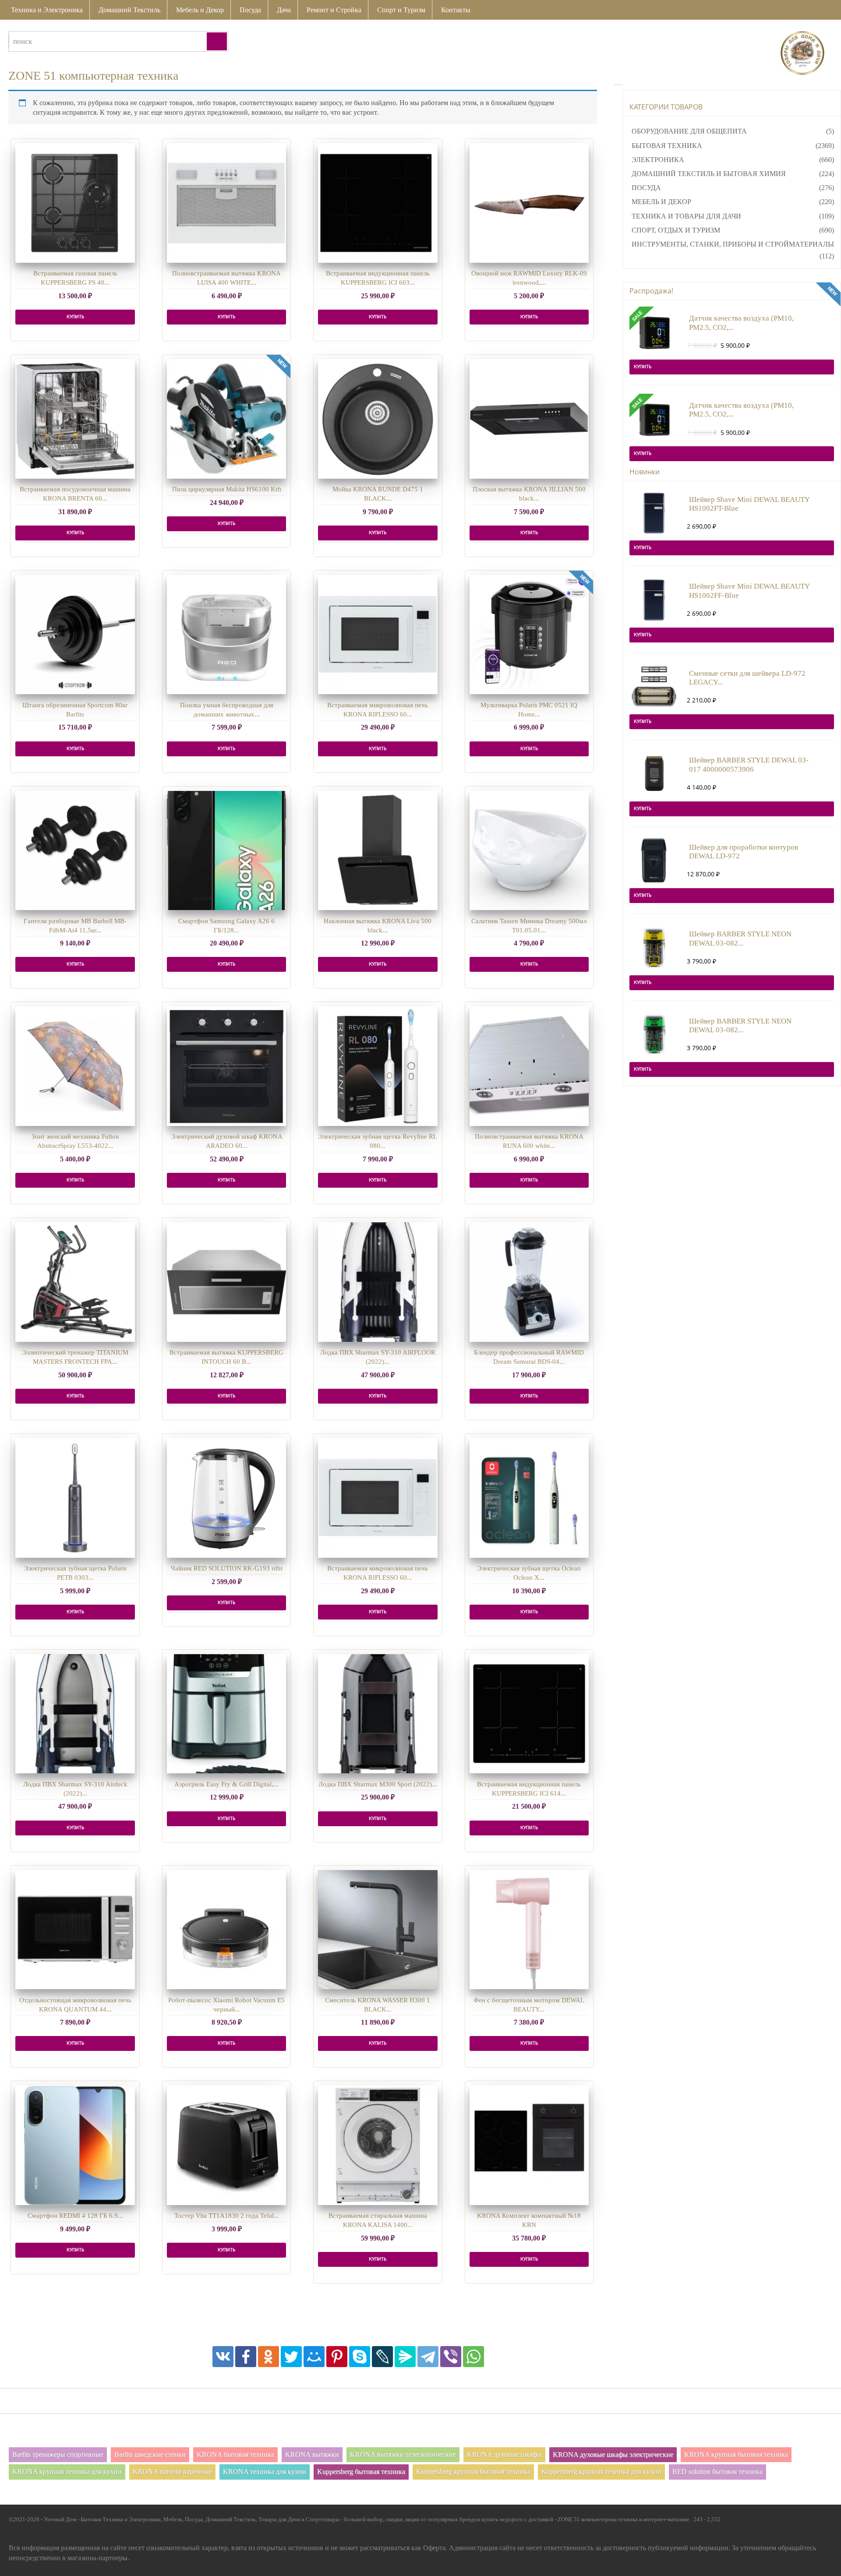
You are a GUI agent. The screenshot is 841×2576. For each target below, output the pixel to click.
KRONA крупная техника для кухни (67, 2472)
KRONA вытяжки (312, 2454)
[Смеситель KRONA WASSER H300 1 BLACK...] (378, 1930)
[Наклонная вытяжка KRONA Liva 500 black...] (378, 851)
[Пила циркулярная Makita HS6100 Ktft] (227, 419)
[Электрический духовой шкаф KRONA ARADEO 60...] (227, 1066)
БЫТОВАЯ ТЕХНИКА (667, 146)
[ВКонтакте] (223, 2357)
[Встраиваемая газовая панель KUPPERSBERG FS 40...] (75, 203)
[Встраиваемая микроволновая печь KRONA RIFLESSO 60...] (378, 635)
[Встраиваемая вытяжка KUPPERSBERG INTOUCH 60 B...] (227, 1282)
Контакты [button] (456, 10)
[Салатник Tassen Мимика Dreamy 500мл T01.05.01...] (529, 851)
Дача (284, 10)
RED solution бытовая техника (717, 2472)
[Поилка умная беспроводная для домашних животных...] (227, 635)
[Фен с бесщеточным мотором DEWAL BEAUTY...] (529, 1930)
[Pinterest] (337, 2357)
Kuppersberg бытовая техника (361, 2472)
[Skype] (360, 2357)
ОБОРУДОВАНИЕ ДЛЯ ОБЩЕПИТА (689, 131)
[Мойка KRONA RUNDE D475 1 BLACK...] (378, 419)
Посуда (250, 10)
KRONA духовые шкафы (504, 2454)
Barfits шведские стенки (150, 2454)
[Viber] (451, 2357)
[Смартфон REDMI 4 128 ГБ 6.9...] (75, 2145)
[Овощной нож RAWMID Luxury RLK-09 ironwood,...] (529, 203)
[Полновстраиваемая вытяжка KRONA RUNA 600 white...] (529, 1066)
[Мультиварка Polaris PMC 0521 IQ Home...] (529, 635)
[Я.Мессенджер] (405, 2357)
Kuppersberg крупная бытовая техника (473, 2472)
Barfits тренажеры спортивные (58, 2454)
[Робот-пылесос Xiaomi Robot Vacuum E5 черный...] (227, 1930)
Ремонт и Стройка (334, 10)
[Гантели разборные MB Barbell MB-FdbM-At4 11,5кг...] (75, 851)
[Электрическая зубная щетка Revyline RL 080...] (378, 1066)
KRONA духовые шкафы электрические (613, 2454)
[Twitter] (291, 2357)
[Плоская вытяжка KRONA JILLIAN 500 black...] (529, 419)
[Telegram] (428, 2357)
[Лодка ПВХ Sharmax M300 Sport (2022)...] (378, 1714)
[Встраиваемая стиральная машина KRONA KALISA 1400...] (378, 2145)
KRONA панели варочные (172, 2472)
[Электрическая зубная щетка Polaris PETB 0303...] (75, 1498)
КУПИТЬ (75, 317)
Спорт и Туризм (401, 10)
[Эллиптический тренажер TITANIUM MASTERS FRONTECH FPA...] (75, 1282)
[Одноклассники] (269, 2357)
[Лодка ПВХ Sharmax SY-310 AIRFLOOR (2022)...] (378, 1282)
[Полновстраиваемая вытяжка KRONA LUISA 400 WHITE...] (227, 203)
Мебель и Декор (200, 10)
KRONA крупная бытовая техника (736, 2454)
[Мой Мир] (314, 2357)
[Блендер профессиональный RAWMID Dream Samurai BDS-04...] (529, 1282)
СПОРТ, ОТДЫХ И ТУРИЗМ (676, 230)
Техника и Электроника (47, 10)
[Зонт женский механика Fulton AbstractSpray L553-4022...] (75, 1066)
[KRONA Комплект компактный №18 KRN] (529, 2145)
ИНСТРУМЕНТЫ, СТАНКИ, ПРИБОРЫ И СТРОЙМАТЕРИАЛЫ (733, 244)
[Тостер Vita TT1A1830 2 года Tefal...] (227, 2145)
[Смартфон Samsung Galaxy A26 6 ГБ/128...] (227, 851)
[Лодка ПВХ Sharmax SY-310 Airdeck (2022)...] (75, 1714)
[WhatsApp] (474, 2357)
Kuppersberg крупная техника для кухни (601, 2472)
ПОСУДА (646, 188)
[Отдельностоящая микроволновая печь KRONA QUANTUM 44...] (75, 1930)
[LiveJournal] (382, 2357)
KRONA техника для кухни (265, 2472)
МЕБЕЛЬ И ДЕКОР (661, 202)
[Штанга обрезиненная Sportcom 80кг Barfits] (75, 635)
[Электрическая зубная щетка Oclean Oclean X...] (529, 1498)
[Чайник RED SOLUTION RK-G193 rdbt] (227, 1498)
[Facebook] (246, 2357)
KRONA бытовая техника (235, 2454)
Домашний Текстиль (129, 10)
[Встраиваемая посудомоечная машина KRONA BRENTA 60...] (75, 419)
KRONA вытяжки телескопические (403, 2454)
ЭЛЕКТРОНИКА (658, 160)
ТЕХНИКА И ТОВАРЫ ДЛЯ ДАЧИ (686, 216)
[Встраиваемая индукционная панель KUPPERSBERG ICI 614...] (529, 1714)
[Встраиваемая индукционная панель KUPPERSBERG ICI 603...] (378, 203)
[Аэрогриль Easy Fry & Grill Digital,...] (227, 1714)
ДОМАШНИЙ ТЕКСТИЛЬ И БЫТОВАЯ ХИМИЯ (709, 174)
